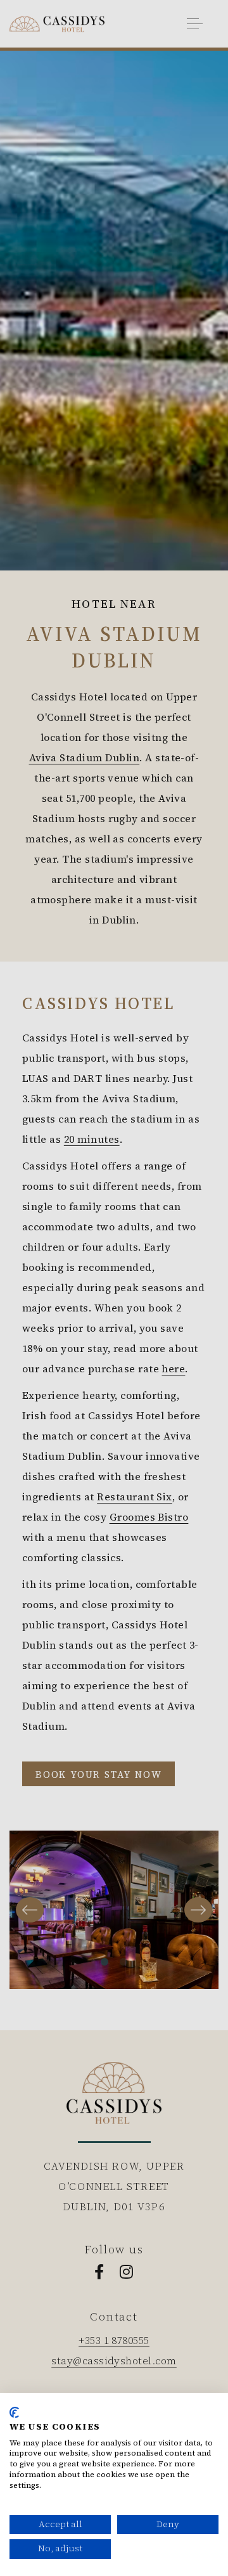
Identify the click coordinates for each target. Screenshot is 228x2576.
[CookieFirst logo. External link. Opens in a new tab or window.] (14, 2412)
